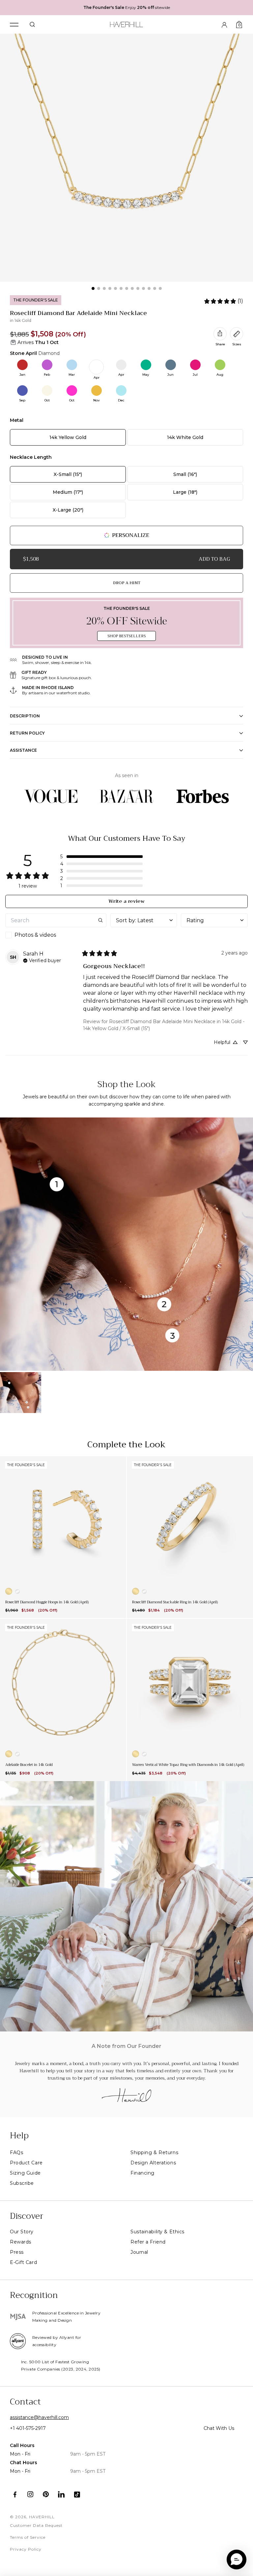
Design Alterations (153, 2163)
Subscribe (22, 2183)
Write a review (126, 901)
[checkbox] (56, 935)
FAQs (16, 2152)
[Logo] (127, 23)
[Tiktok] (77, 2494)
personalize (131, 535)
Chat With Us (219, 2428)
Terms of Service (28, 2537)
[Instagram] (30, 2494)
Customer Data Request (36, 2525)
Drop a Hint (127, 583)
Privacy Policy (26, 2549)
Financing (142, 2173)
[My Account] (224, 24)
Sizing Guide (25, 2173)
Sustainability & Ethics (157, 2232)
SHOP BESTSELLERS (126, 636)
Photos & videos (35, 935)
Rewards (21, 2242)
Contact (25, 2402)
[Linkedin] (61, 2494)
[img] (42, 960)
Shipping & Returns (154, 2152)
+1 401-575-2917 (28, 2428)
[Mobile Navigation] (14, 25)
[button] (101, 857)
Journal (139, 2252)
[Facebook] (15, 2494)
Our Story (22, 2232)
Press (17, 2252)
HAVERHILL (42, 2517)
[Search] (32, 24)
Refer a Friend (148, 2242)
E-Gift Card (23, 2262)
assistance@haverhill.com (39, 2417)
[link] (223, 301)
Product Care (26, 2163)
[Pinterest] (46, 2494)
